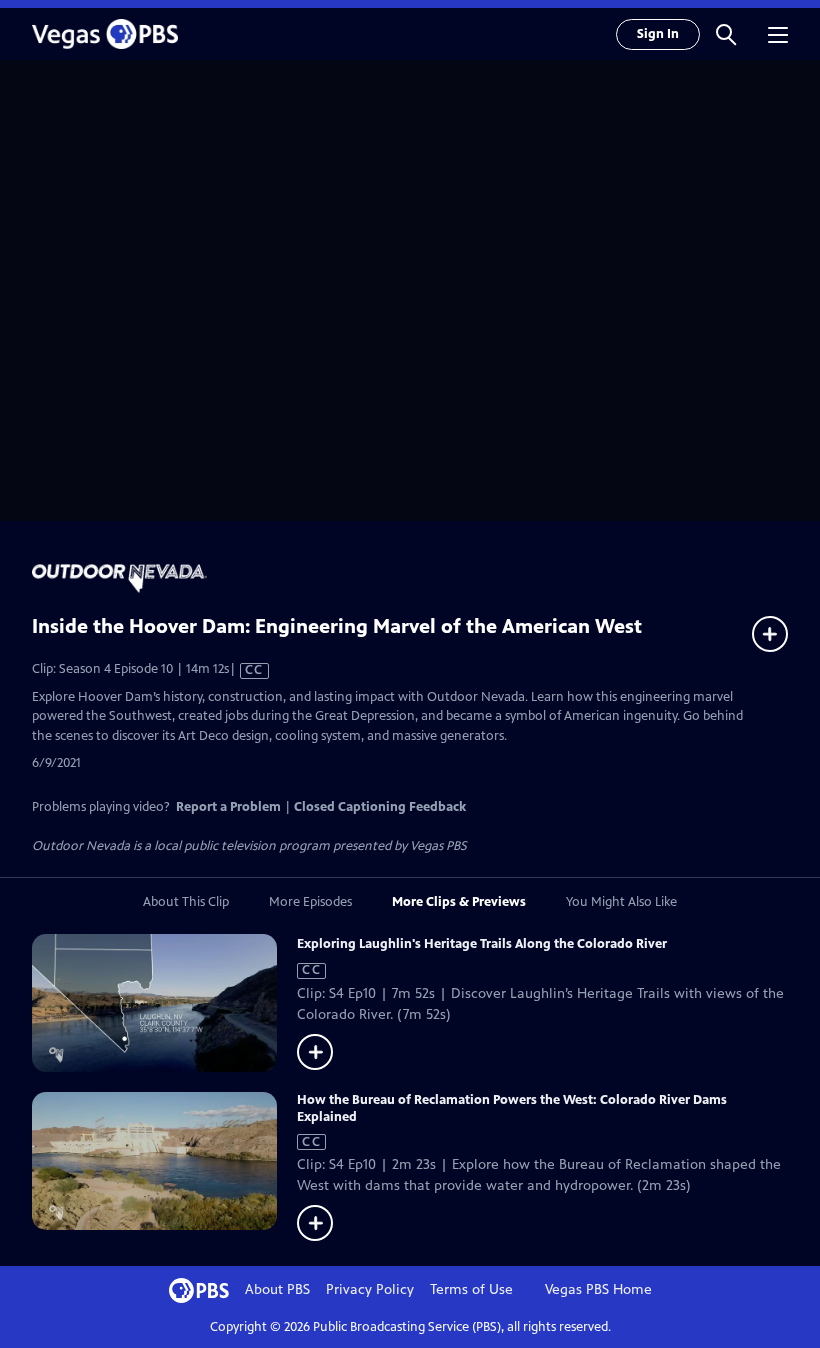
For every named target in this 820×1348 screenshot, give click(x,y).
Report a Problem (228, 807)
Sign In (658, 34)
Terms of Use (471, 1289)
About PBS (277, 1289)
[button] (726, 34)
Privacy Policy (370, 1289)
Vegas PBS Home (598, 1289)
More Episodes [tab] (310, 902)
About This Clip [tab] (186, 902)
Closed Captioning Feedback (380, 807)
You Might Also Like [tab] (621, 902)
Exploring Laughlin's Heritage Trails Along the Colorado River (482, 944)
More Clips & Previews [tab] (459, 902)
